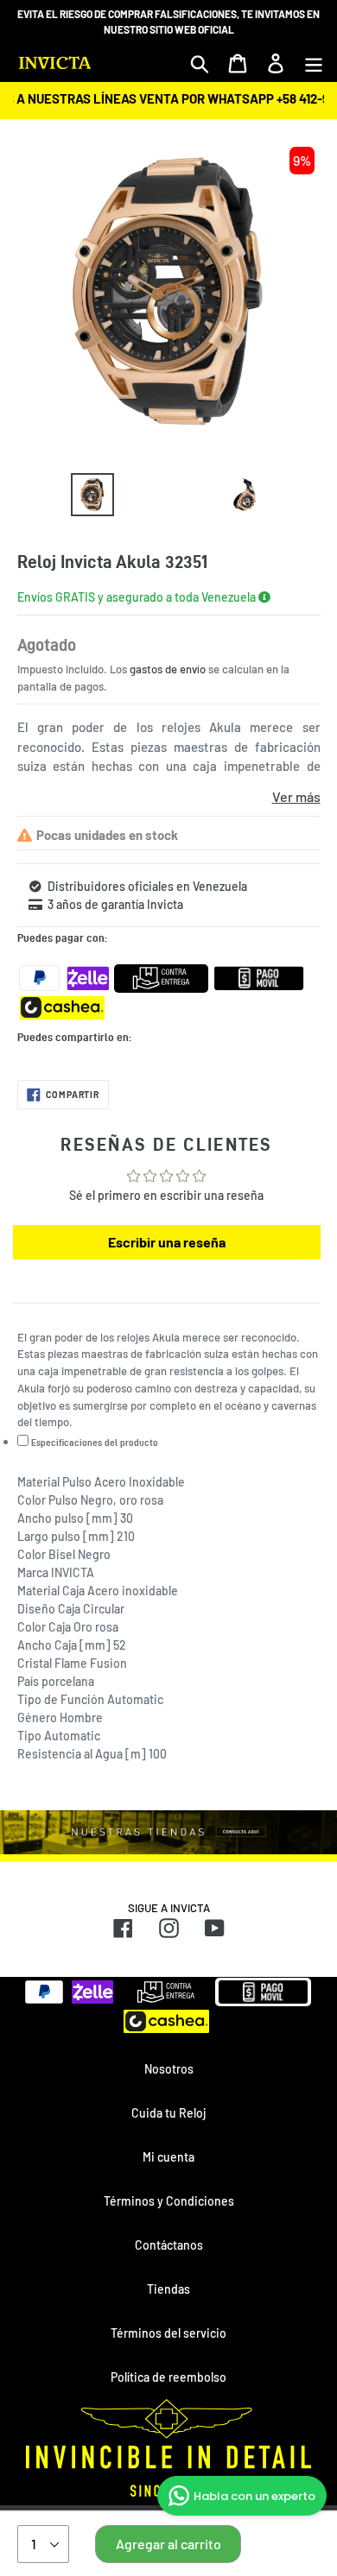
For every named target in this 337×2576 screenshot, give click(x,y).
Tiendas (168, 2289)
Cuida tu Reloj (168, 2113)
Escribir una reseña (167, 1242)
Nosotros (169, 2069)
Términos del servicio (168, 2333)
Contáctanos (169, 2245)
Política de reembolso (168, 2377)
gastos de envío (168, 669)
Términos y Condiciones (169, 2201)
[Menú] (314, 63)
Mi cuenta (168, 2157)
